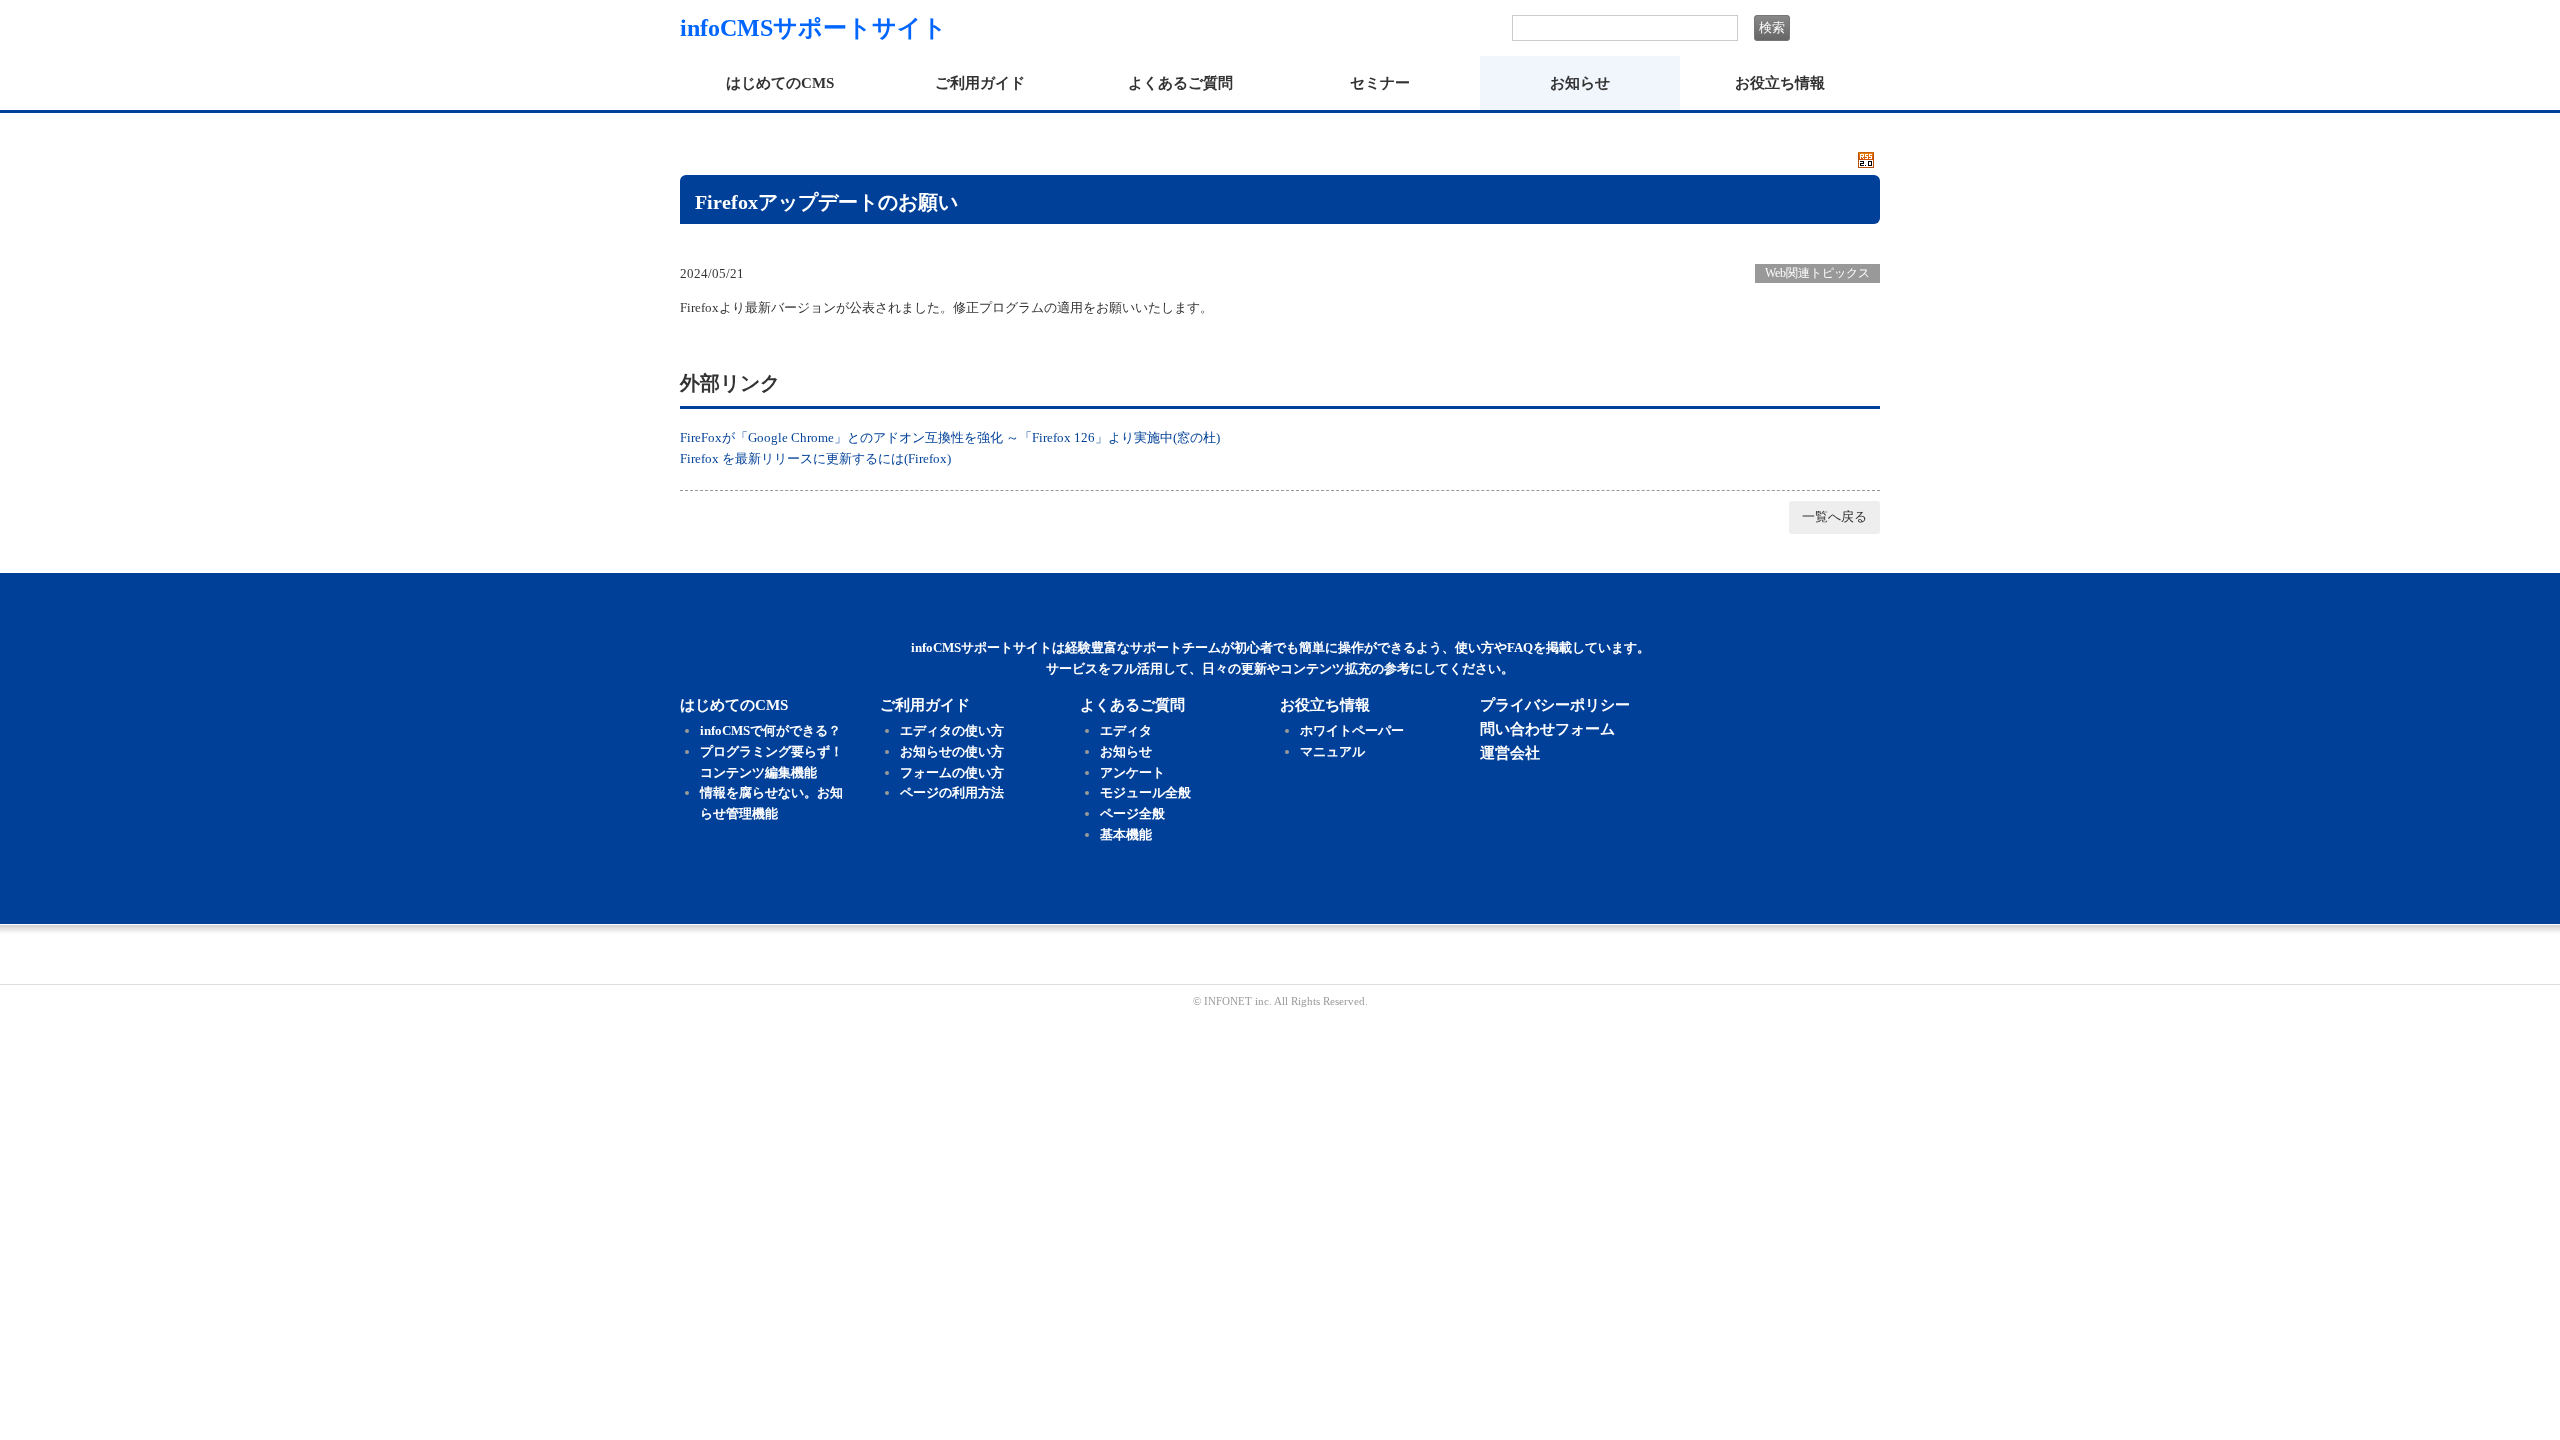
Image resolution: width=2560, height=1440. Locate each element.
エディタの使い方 (952, 730)
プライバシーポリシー (1555, 705)
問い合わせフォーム (1547, 729)
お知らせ (1580, 83)
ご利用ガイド (980, 83)
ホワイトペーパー (1352, 730)
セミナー (1380, 83)
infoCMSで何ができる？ (770, 730)
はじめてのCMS (780, 83)
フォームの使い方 (952, 772)
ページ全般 (1132, 813)
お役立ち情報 (1780, 83)
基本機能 (1126, 834)
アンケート (1132, 772)
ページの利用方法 (952, 792)
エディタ (1126, 730)
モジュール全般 (1145, 792)
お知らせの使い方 (952, 751)
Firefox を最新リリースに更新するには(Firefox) (815, 458)
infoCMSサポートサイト (813, 28)
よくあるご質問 (1180, 83)
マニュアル (1332, 751)
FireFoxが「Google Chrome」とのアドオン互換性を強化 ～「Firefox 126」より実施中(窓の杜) (950, 437)
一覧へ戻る (1834, 516)
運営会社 (1510, 753)
